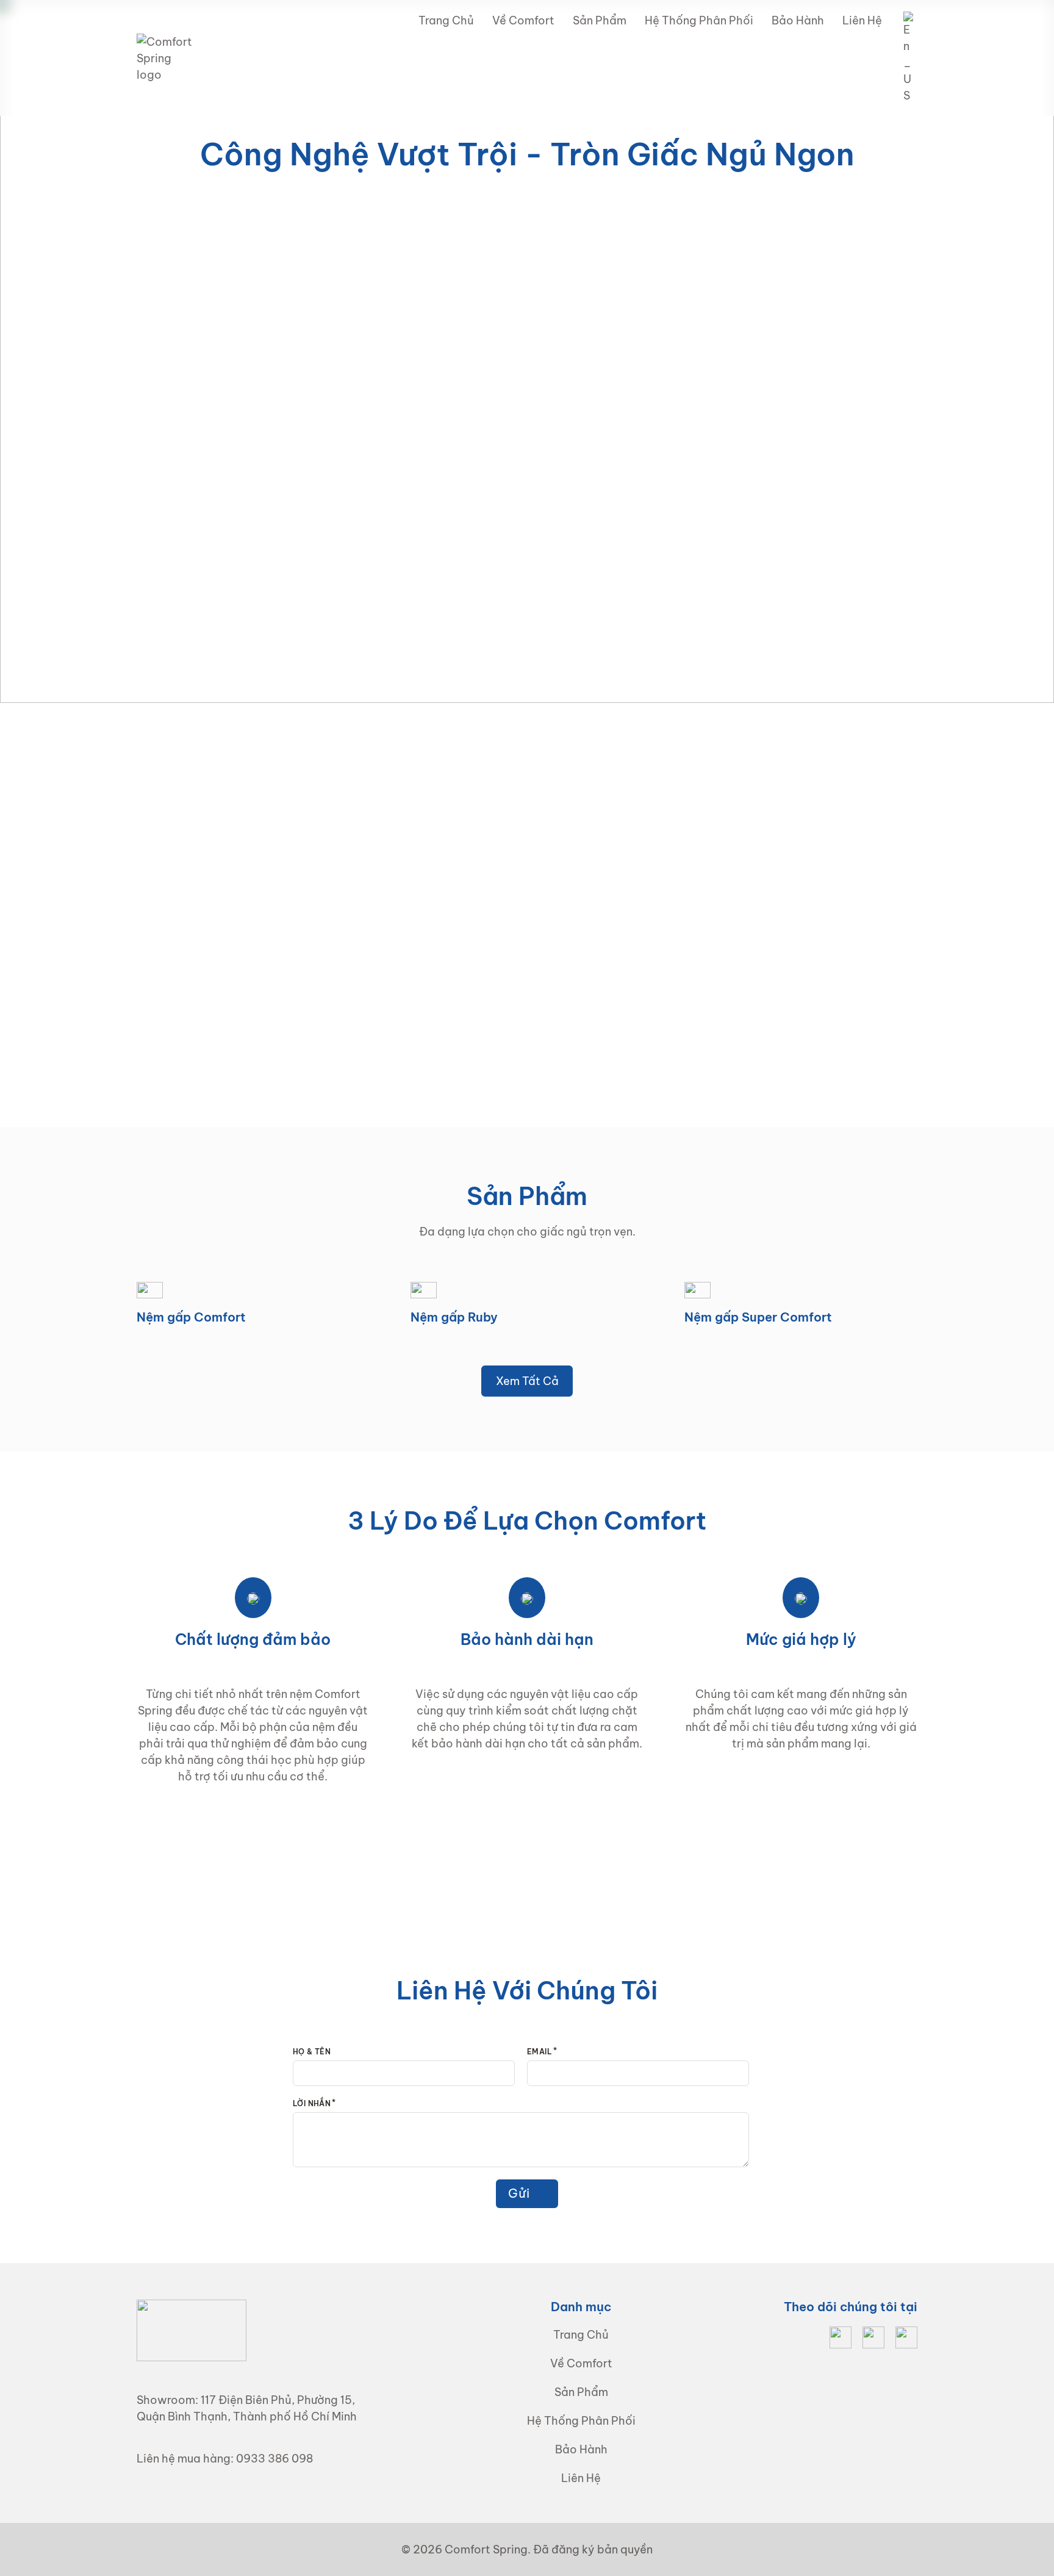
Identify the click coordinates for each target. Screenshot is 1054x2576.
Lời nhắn (312, 2103)
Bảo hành (798, 20)
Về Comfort (523, 20)
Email (540, 2052)
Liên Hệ (862, 20)
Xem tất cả (527, 1381)
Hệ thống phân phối (699, 20)
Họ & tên (312, 2052)
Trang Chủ (446, 20)
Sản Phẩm (600, 20)
